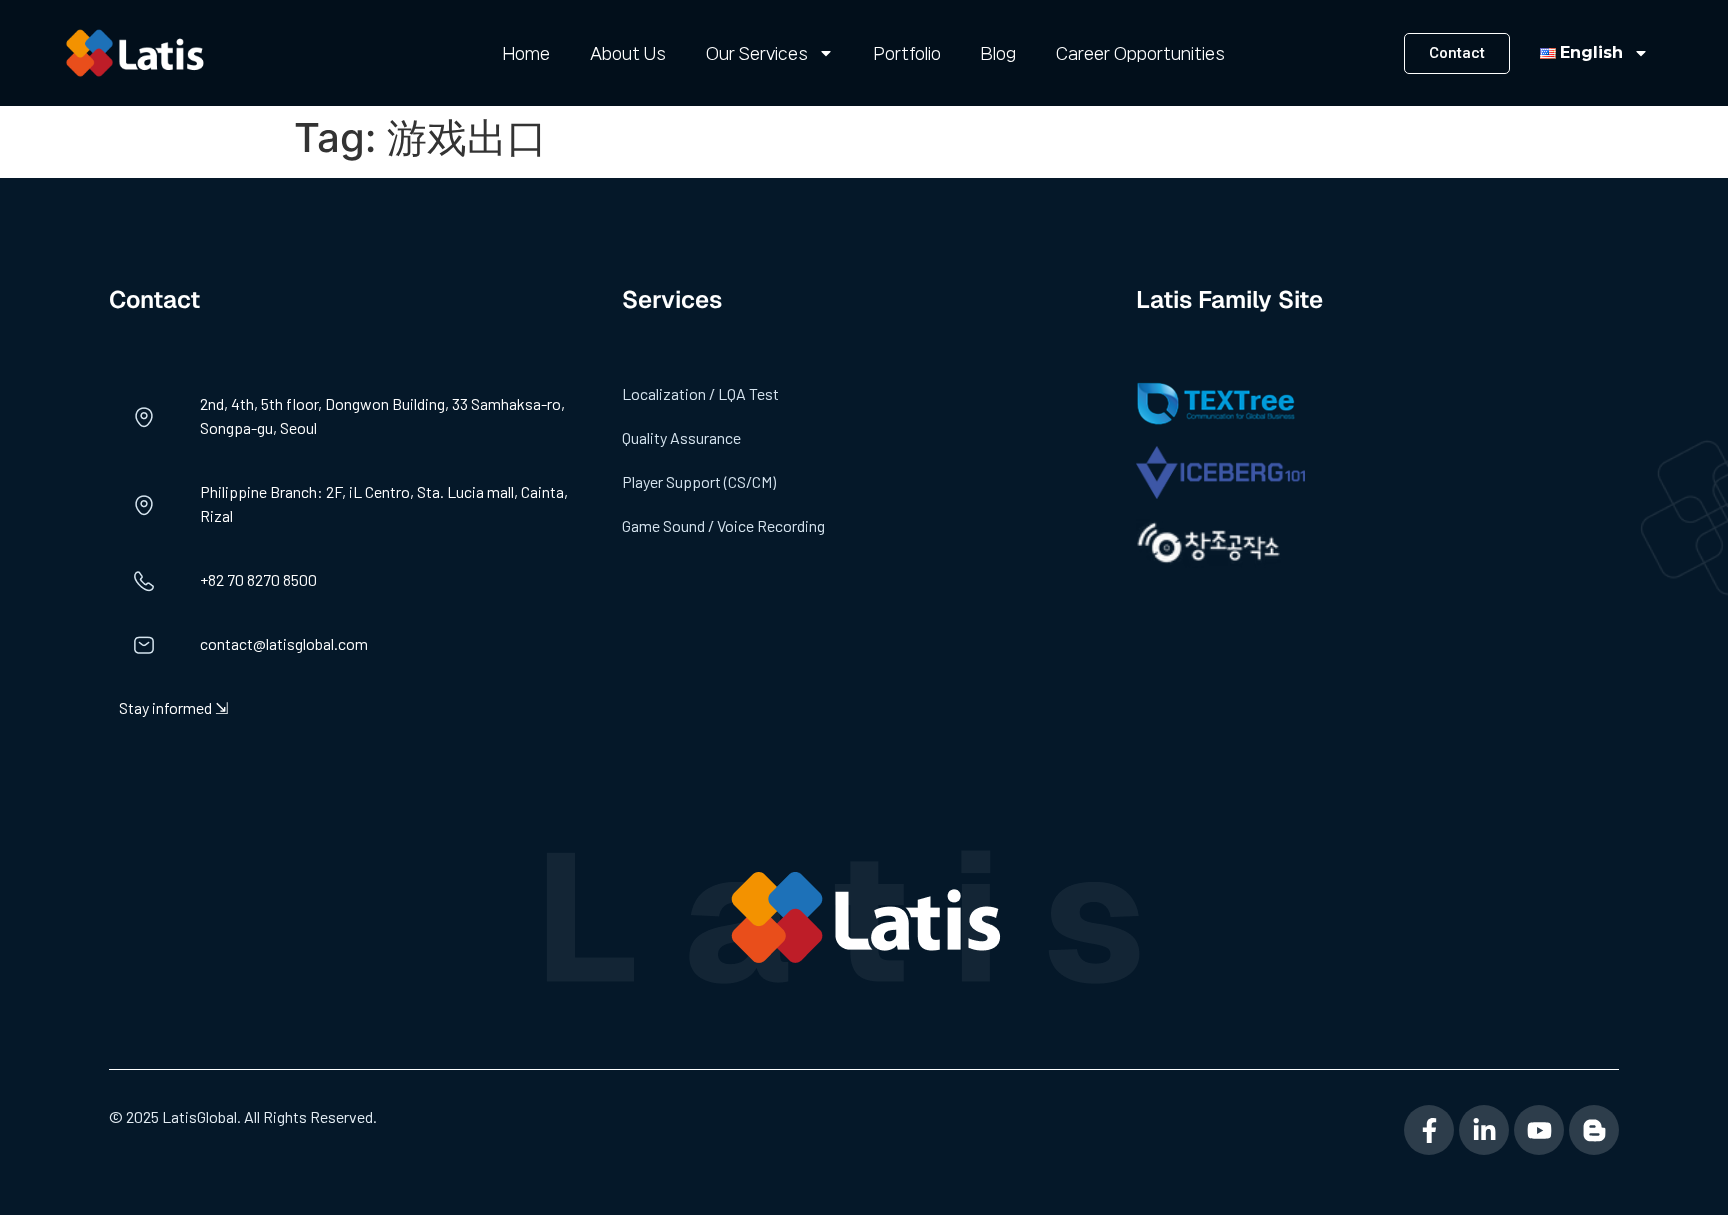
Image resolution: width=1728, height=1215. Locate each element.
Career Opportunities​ (1140, 53)
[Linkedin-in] (1484, 1130)
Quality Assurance (681, 437)
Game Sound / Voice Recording (723, 525)
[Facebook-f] (1429, 1130)
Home (526, 53)
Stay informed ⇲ (173, 707)
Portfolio (907, 53)
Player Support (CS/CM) (699, 481)
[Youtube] (1539, 1130)
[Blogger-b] (1594, 1130)
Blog (998, 53)
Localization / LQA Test (700, 393)
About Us (628, 53)
